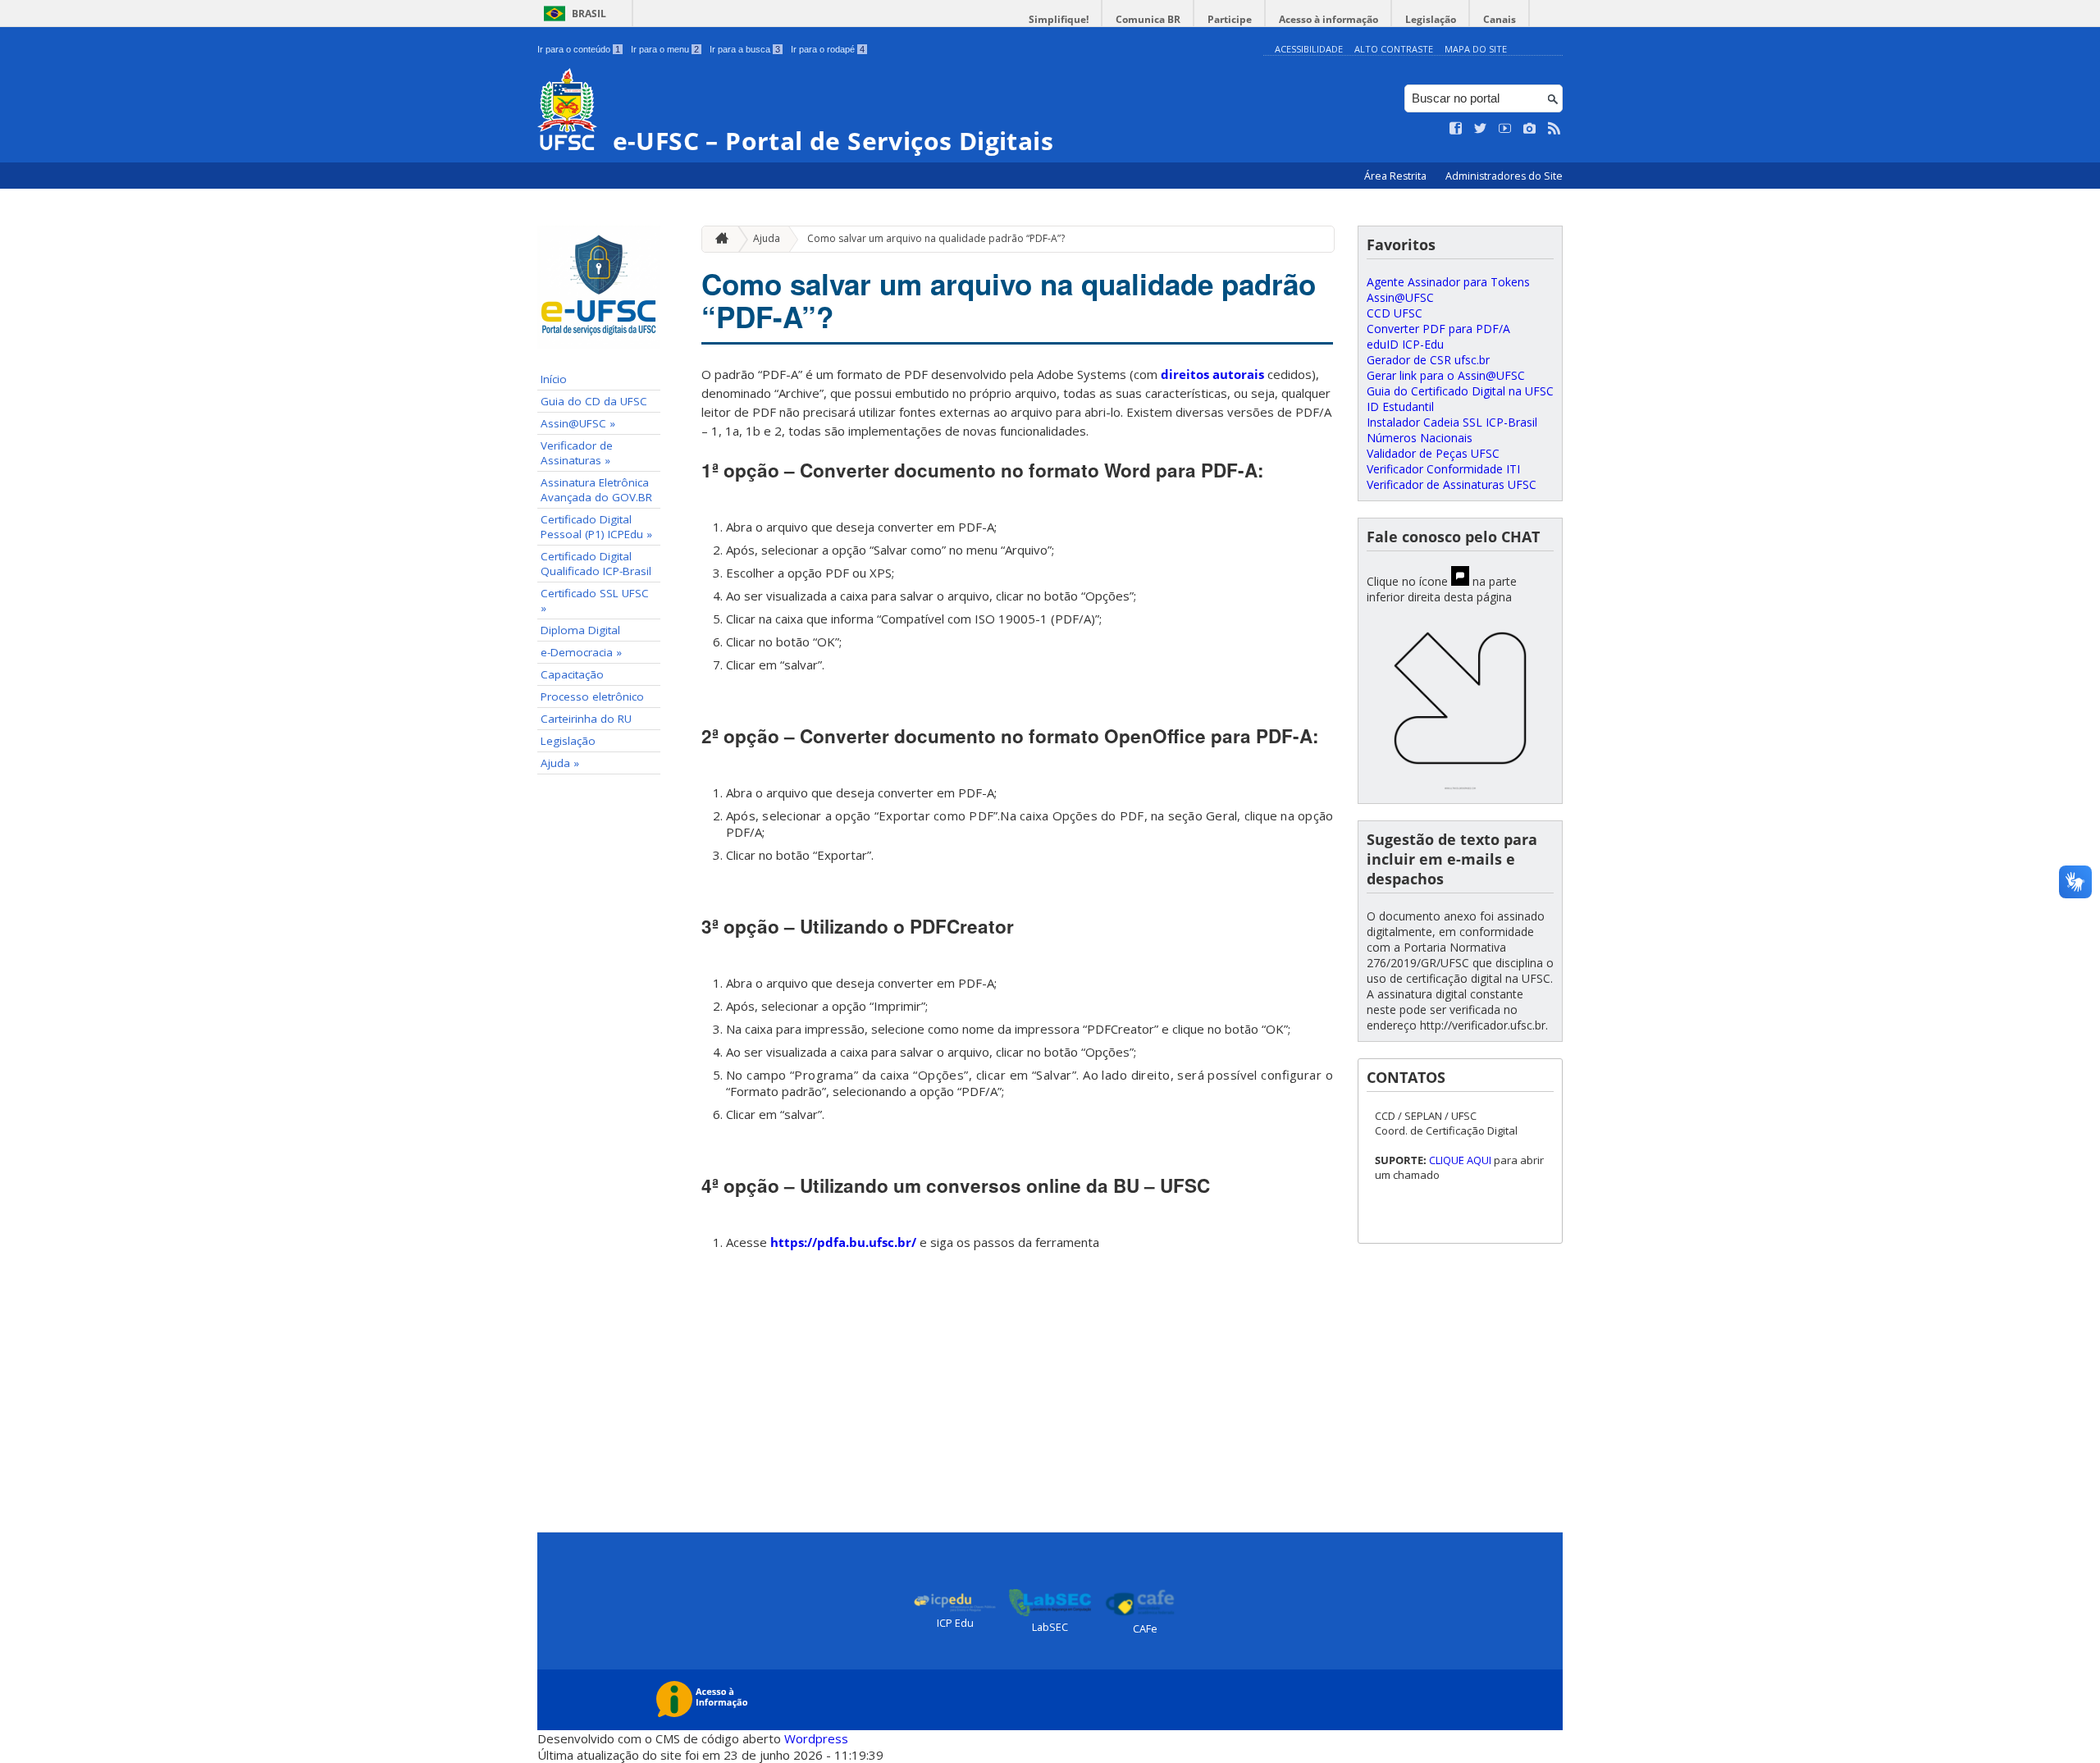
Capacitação (572, 674)
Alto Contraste (1394, 49)
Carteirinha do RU (586, 719)
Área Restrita (1397, 176)
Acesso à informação (1328, 19)
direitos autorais (1212, 374)
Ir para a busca (745, 49)
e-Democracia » (581, 652)
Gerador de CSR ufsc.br (1428, 360)
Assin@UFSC (1400, 297)
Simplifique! (1059, 19)
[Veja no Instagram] (1530, 129)
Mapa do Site (1476, 49)
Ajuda (767, 238)
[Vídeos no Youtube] (1505, 129)
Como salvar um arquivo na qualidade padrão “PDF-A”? (936, 238)
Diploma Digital (580, 630)
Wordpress (816, 1738)
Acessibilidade (1309, 49)
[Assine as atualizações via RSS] (1554, 129)
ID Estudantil (1400, 406)
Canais (1500, 19)
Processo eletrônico (592, 697)
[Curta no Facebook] (1456, 129)
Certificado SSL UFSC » (595, 601)
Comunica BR (1148, 19)
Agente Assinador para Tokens (1448, 282)
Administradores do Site (1504, 176)
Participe (1230, 19)
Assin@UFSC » (578, 423)
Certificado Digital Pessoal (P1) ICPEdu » (596, 527)
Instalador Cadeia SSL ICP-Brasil (1452, 422)
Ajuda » (560, 763)
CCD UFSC (1395, 313)
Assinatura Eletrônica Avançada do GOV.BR (596, 490)
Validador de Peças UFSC (1433, 453)
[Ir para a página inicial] (718, 239)
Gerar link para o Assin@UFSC (1446, 375)
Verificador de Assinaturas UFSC (1452, 484)
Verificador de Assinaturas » (577, 453)
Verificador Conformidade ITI (1443, 469)
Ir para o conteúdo (579, 49)
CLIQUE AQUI (1461, 1160)
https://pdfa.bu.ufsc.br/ (843, 1242)
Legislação (1431, 19)
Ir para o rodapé (828, 49)
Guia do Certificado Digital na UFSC (1460, 391)
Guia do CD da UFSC (594, 401)
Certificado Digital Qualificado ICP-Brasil (596, 564)
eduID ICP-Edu (1405, 344)
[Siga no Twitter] (1481, 129)
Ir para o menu (665, 49)
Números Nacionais (1420, 438)
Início (554, 379)
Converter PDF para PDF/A (1438, 329)
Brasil (589, 14)
